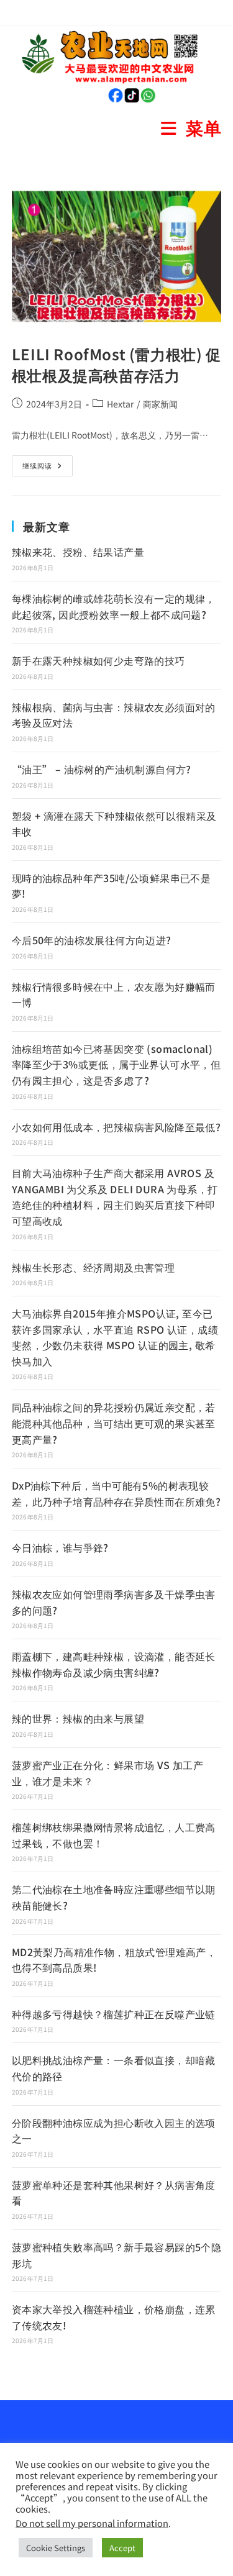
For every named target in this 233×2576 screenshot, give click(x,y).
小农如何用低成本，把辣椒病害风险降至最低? (116, 1127)
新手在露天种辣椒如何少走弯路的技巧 (98, 660)
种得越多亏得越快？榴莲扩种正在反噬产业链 (114, 2014)
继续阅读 (48, 463)
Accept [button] (122, 2548)
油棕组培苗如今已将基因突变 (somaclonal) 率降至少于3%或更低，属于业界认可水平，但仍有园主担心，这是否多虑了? (116, 1064)
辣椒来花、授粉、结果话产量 (78, 552)
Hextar (120, 404)
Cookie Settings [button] (56, 2548)
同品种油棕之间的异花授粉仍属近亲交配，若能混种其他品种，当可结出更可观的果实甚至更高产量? (114, 1423)
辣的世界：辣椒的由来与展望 (78, 1718)
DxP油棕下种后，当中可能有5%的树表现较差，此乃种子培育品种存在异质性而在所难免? (116, 1493)
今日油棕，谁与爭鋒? (60, 1547)
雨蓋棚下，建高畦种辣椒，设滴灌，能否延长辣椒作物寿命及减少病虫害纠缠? (114, 1664)
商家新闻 (160, 404)
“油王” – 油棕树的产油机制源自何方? (102, 769)
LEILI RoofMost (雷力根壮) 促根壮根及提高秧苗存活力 (116, 364)
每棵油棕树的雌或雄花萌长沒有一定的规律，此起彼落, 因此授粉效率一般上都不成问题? (114, 606)
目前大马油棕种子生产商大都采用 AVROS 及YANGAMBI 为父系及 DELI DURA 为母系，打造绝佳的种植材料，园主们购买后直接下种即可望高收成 (115, 1197)
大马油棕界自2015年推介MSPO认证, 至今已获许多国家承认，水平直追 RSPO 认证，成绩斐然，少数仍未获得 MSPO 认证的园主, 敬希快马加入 (115, 1337)
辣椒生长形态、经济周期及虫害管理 (93, 1267)
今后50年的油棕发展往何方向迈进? (92, 940)
